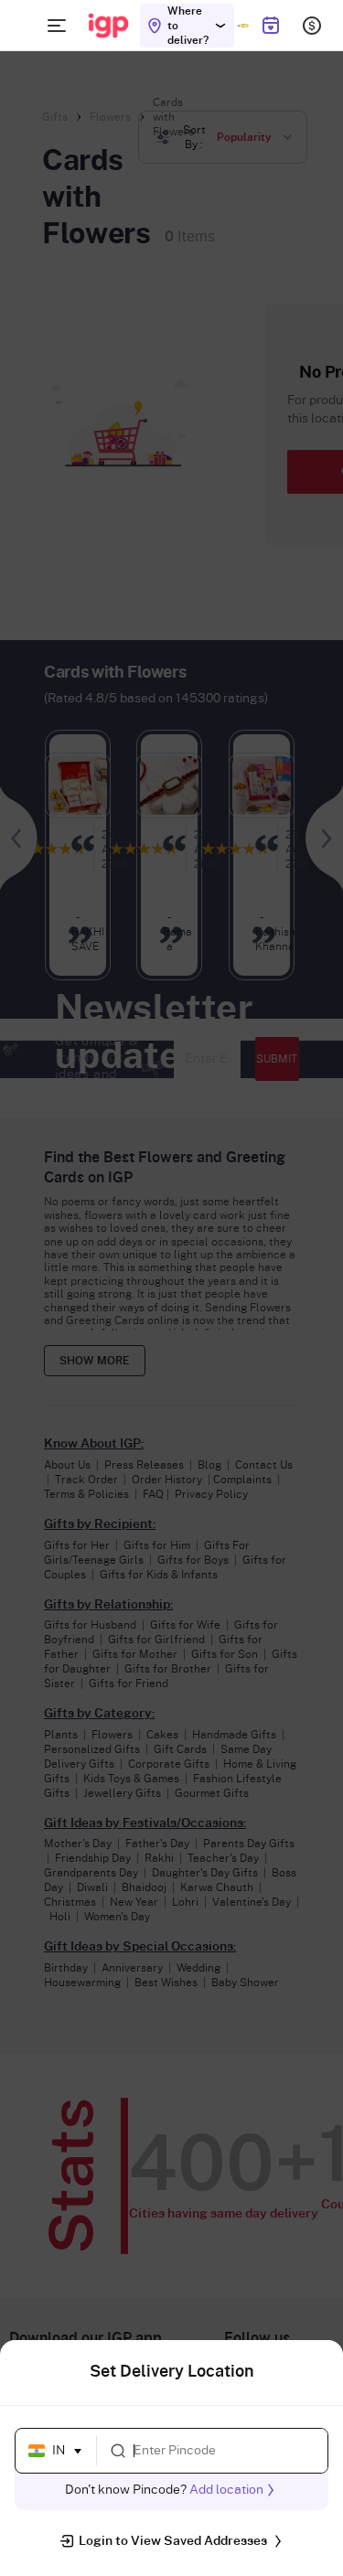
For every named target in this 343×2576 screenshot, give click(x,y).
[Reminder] (270, 26)
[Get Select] (243, 26)
